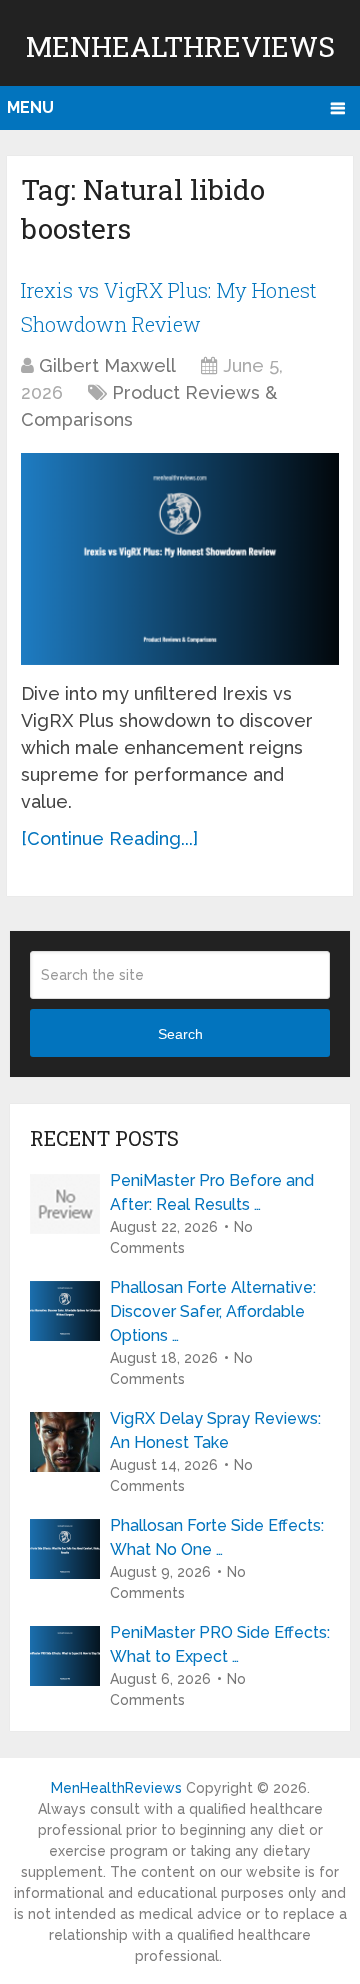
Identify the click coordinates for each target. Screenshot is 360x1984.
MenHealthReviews (180, 46)
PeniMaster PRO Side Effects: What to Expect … (220, 1644)
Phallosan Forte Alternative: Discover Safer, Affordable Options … (213, 1311)
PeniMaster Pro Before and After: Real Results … (212, 1192)
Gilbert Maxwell (107, 365)
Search (180, 1034)
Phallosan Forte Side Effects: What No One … (217, 1537)
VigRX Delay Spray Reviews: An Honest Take (215, 1430)
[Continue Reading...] (109, 838)
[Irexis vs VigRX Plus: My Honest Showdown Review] (180, 559)
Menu (30, 107)
